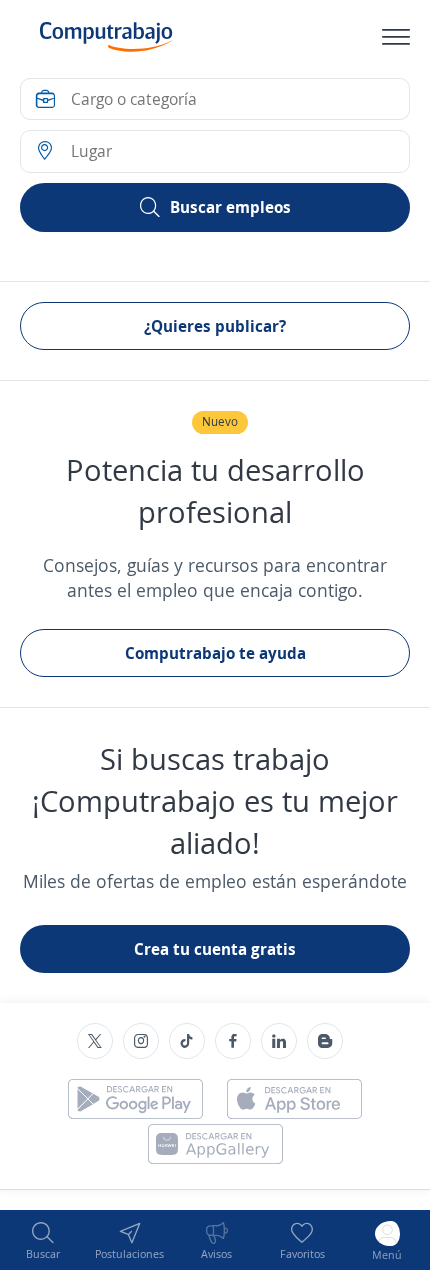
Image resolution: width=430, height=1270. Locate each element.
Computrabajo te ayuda (215, 653)
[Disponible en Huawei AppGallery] (215, 1144)
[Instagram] (141, 1041)
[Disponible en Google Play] (135, 1099)
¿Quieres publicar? (215, 326)
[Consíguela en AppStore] (294, 1099)
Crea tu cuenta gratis (215, 949)
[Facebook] (233, 1041)
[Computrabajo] (106, 37)
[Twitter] (95, 1041)
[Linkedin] (279, 1041)
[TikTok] (187, 1041)
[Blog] (325, 1041)
